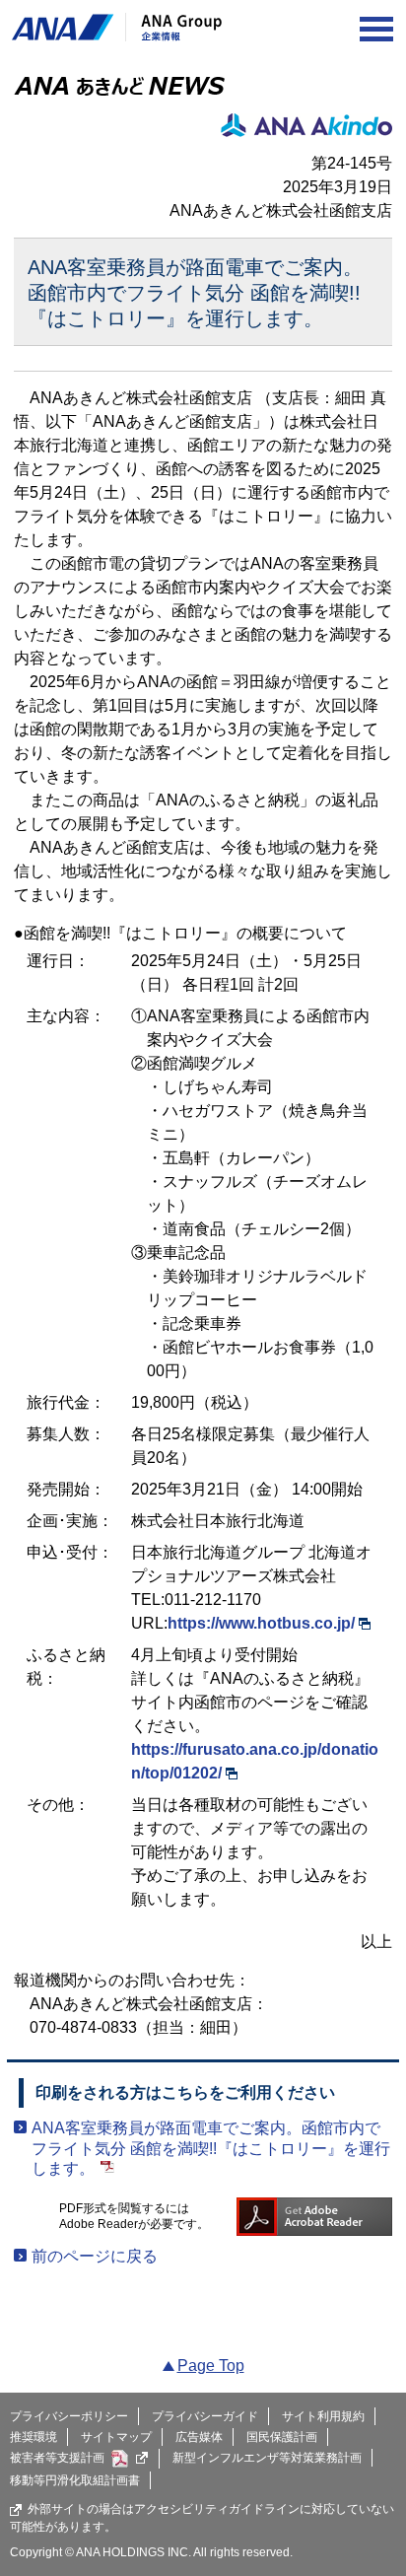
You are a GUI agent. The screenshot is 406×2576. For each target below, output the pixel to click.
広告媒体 (199, 2437)
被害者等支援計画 (57, 2458)
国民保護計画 (282, 2437)
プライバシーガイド (205, 2416)
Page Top (211, 2366)
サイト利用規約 (323, 2416)
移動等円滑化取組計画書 (75, 2480)
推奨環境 (34, 2437)
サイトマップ (116, 2437)
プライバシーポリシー (69, 2416)
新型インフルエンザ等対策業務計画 (267, 2458)
